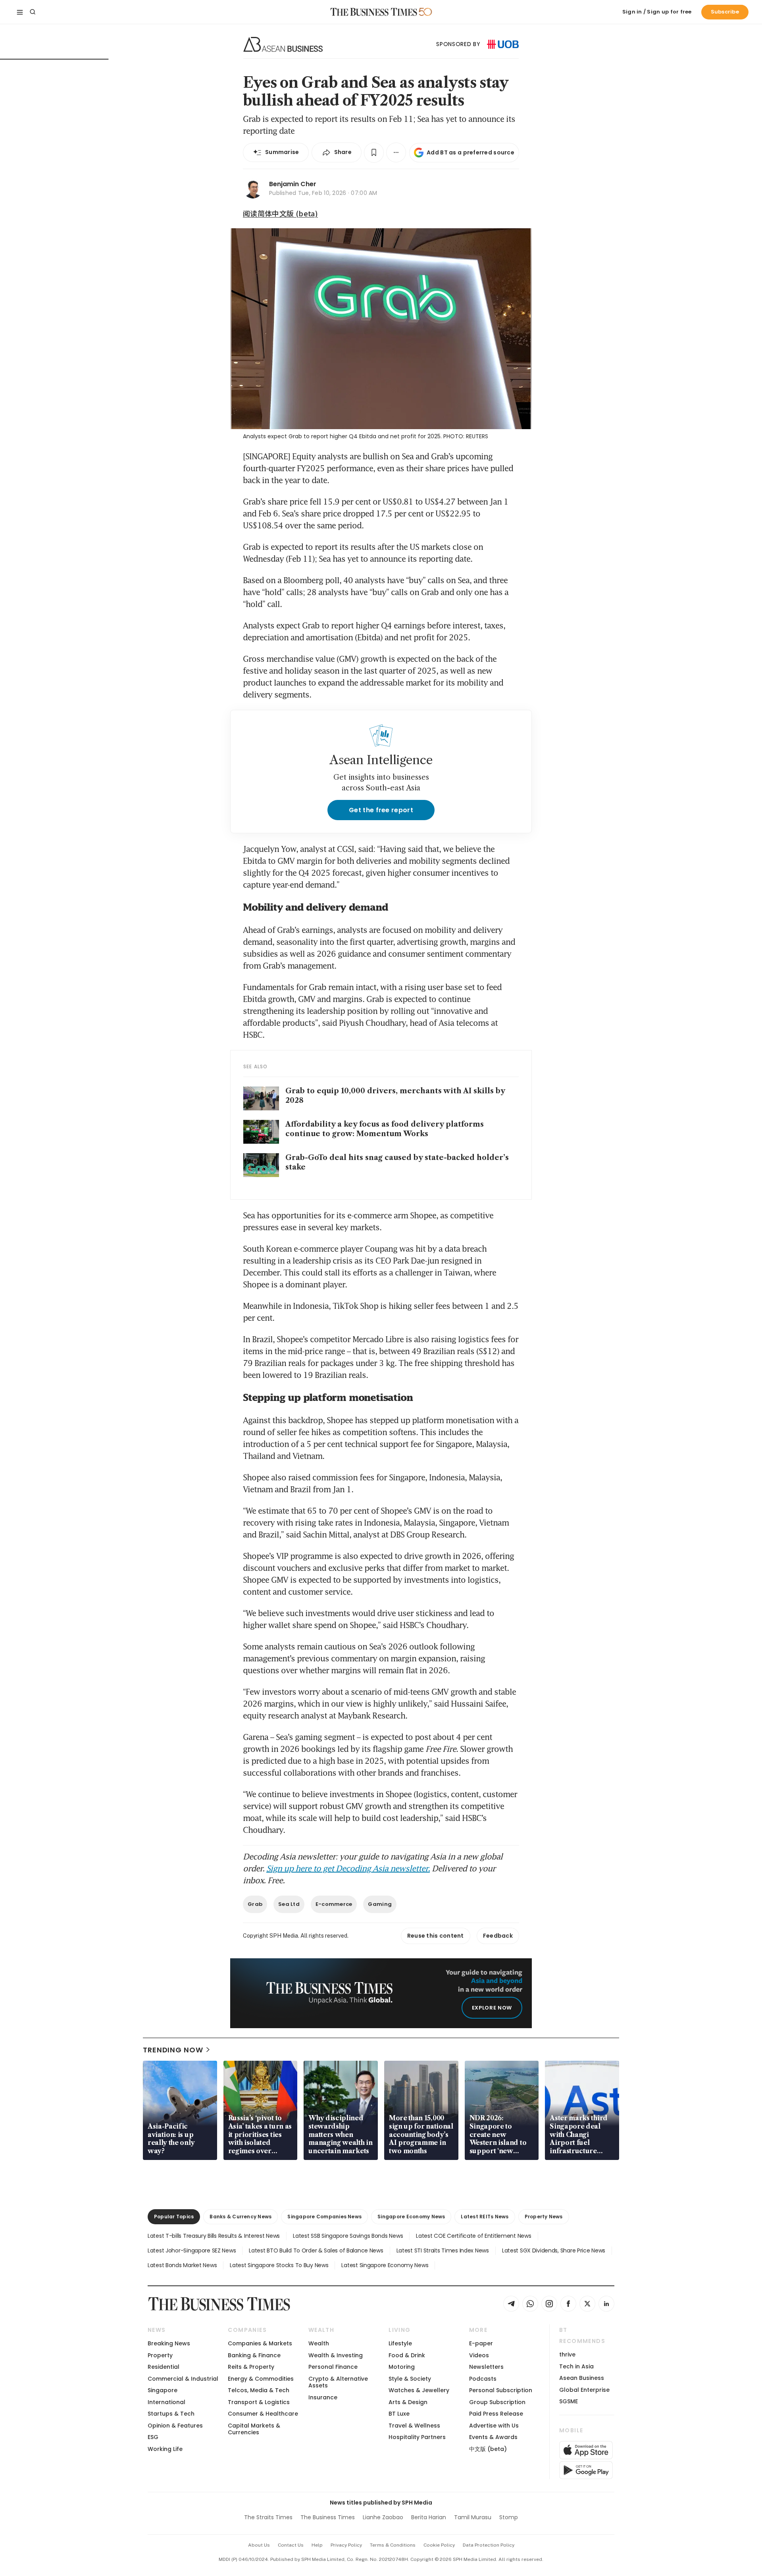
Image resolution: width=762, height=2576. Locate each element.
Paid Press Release (496, 2414)
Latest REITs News (485, 2217)
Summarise (282, 152)
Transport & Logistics (259, 2402)
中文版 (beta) (488, 2449)
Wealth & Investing (336, 2355)
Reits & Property (251, 2367)
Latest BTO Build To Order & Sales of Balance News (316, 2250)
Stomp (509, 2517)
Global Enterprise (584, 2390)
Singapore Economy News (411, 2217)
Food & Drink (407, 2355)
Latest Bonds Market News (182, 2265)
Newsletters (486, 2367)
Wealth (319, 2343)
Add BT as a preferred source (470, 152)
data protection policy (489, 2545)
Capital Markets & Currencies (254, 2429)
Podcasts (483, 2379)
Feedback (498, 1936)
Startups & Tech (171, 2414)
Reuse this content (436, 1936)
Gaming (380, 1904)
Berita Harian (429, 2517)
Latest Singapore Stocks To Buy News (279, 2265)
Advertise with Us (494, 2426)
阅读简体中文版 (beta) (280, 213)
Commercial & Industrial (183, 2379)
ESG (153, 2437)
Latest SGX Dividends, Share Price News (554, 2250)
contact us (291, 2545)
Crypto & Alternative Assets (338, 2382)
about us (259, 2545)
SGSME (569, 2401)
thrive (567, 2354)
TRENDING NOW (173, 2050)
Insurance (323, 2397)
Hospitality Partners (417, 2437)
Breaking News (169, 2343)
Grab (255, 1904)
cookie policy (439, 2545)
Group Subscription (497, 2402)
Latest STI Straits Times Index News (443, 2250)
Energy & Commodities (261, 2379)
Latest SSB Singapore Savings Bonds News (348, 2236)
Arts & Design (408, 2402)
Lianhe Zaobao (383, 2517)
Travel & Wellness (414, 2426)
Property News (544, 2217)
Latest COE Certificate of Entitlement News (473, 2236)
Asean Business (582, 2378)
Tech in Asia (576, 2366)
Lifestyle (400, 2343)
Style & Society (410, 2379)
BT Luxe (399, 2414)
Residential (164, 2367)
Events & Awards (493, 2437)
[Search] (33, 12)
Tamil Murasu (473, 2517)
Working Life (165, 2449)
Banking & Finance (254, 2355)
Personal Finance (333, 2367)
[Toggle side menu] (20, 12)
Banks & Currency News (241, 2217)
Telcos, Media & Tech (259, 2390)
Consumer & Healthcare (263, 2414)
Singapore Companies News (324, 2217)
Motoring (402, 2367)
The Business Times (328, 2517)
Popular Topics (174, 2217)
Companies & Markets (260, 2343)
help (317, 2545)
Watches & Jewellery (419, 2390)
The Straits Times (268, 2517)
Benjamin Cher (293, 184)
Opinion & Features (175, 2426)
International (166, 2402)
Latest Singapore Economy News (385, 2265)
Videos (479, 2355)
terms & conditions (393, 2545)
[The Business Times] (374, 12)
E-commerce (334, 1904)
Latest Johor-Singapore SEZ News (192, 2250)
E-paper (481, 2343)
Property (160, 2355)
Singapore (163, 2390)
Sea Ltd (289, 1904)
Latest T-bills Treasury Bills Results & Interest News (214, 2236)
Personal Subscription (501, 2390)
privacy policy (346, 2545)
